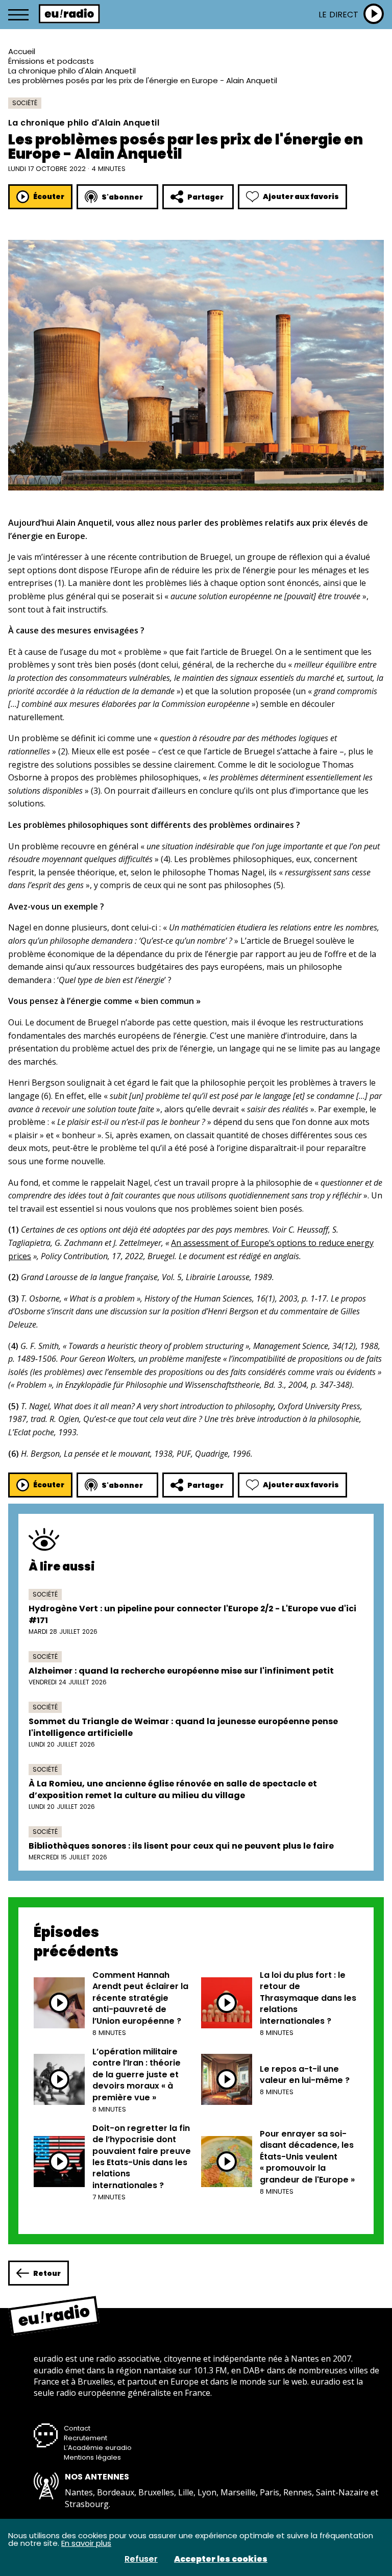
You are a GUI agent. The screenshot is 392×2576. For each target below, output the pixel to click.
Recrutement (85, 2438)
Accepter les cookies (221, 2559)
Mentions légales (92, 2457)
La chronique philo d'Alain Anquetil (72, 71)
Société (25, 103)
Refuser (141, 2559)
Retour (47, 2273)
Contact (77, 2428)
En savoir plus (86, 2543)
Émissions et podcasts (51, 61)
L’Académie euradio (98, 2448)
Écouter (49, 197)
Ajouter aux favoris (301, 197)
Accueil (22, 51)
